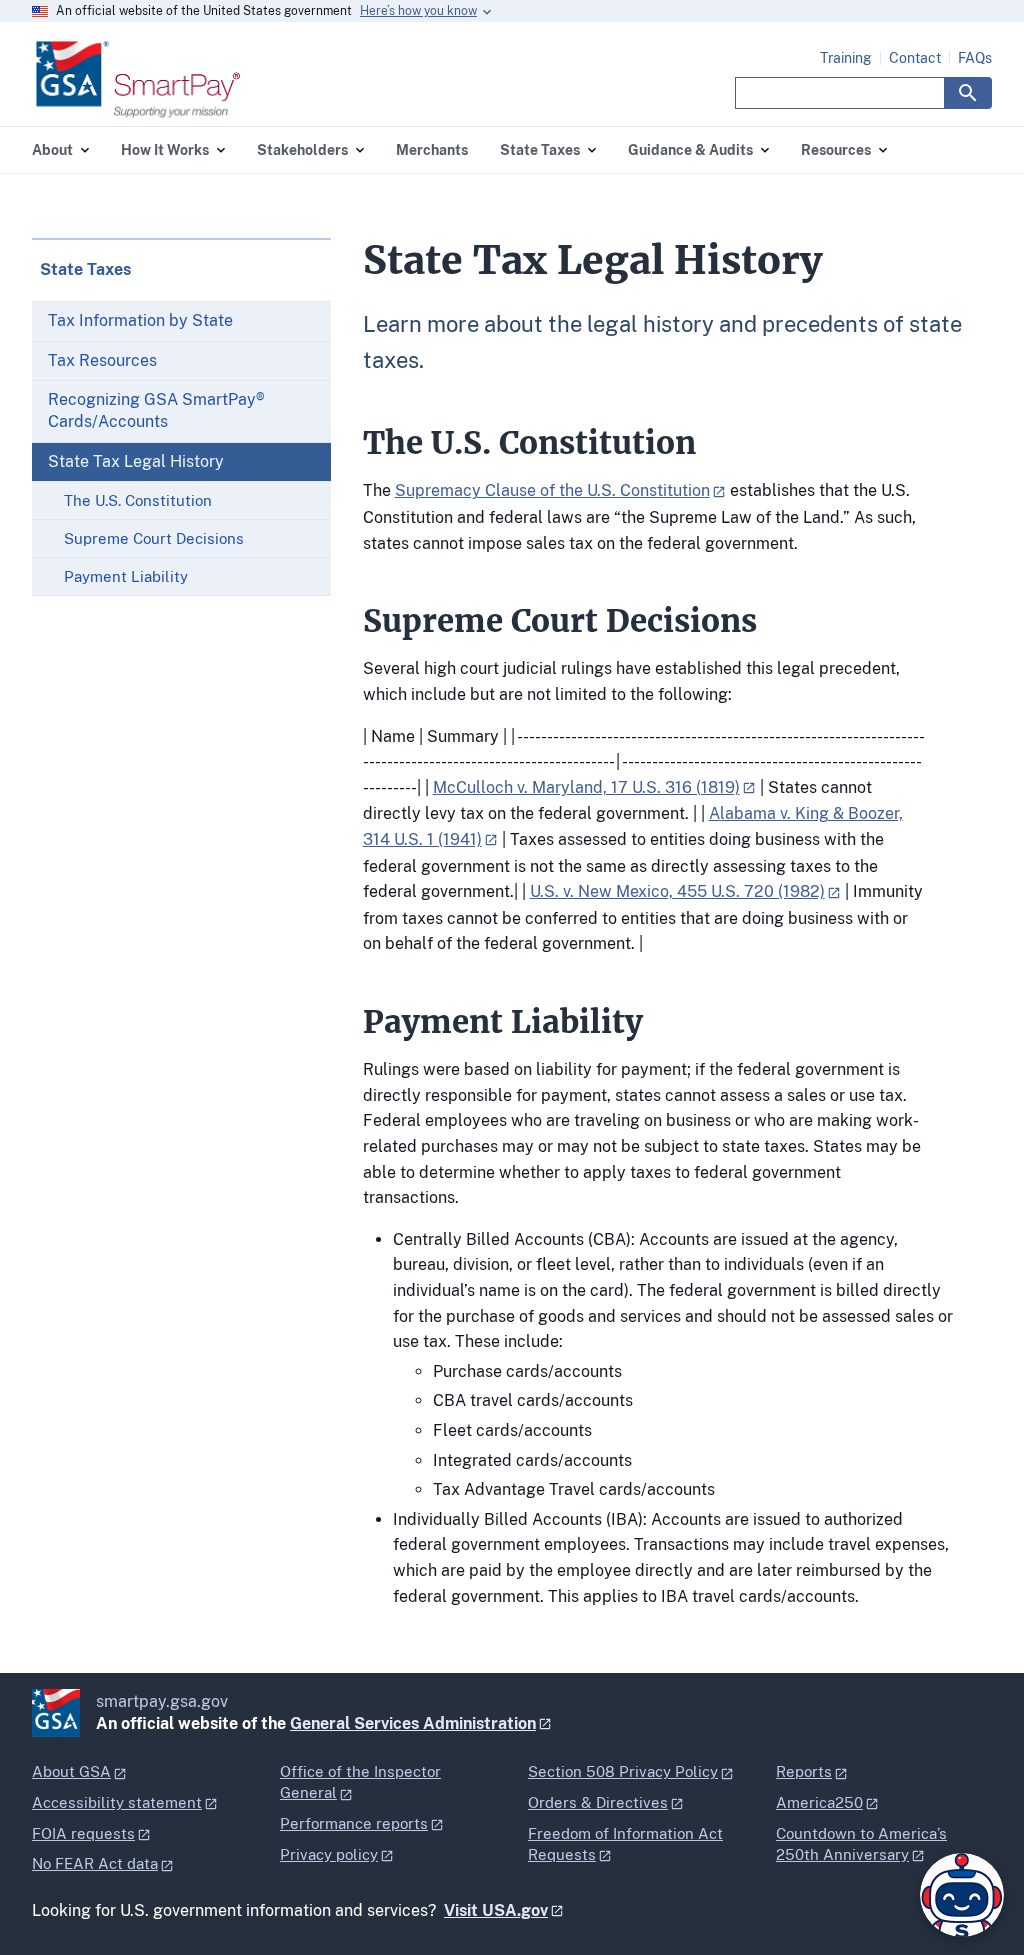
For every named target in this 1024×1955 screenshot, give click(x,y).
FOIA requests (83, 1833)
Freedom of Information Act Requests (625, 1844)
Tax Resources (102, 360)
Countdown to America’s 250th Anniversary (861, 1844)
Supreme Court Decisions (154, 538)
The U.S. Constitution (138, 500)
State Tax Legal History (136, 461)
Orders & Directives (598, 1802)
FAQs (975, 58)
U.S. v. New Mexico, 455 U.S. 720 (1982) (677, 891)
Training (846, 58)
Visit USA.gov (496, 1910)
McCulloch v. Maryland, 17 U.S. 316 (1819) (586, 787)
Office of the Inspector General (360, 1782)
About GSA (71, 1771)
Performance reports (354, 1823)
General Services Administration (413, 1723)
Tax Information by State (140, 320)
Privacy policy (329, 1854)
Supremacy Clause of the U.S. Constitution (552, 490)
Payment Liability (126, 576)
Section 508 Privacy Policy (623, 1771)
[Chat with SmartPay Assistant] (962, 1895)
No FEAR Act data (95, 1863)
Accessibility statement (117, 1802)
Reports (804, 1771)
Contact (915, 58)
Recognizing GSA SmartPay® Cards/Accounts (156, 410)
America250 (819, 1802)
